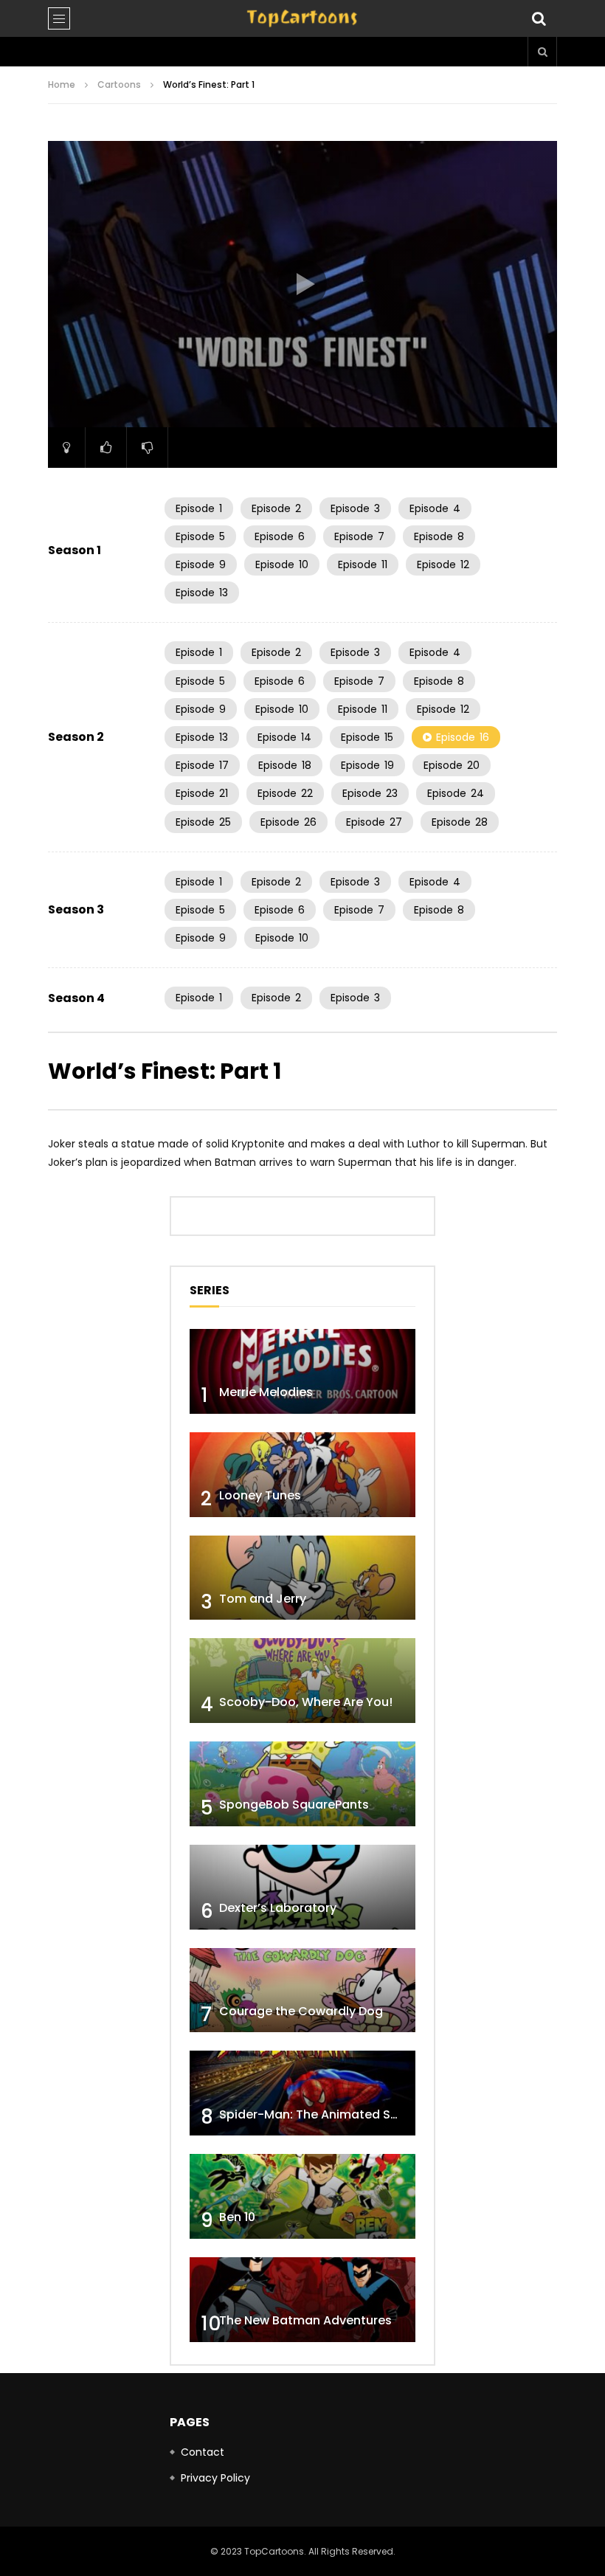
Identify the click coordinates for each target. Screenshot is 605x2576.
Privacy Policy (215, 2478)
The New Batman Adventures (305, 2320)
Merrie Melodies (266, 1392)
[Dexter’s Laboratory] (302, 1887)
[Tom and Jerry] (302, 1578)
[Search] (539, 18)
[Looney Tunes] (302, 1475)
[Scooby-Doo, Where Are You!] (302, 1681)
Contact (203, 2452)
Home (62, 84)
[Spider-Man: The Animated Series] (302, 2093)
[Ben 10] (302, 2196)
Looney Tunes (260, 1495)
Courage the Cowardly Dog (301, 2011)
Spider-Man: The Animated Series (319, 2114)
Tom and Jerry (263, 1599)
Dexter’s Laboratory (278, 1908)
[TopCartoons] (302, 18)
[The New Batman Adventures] (302, 2300)
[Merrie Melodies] (302, 1371)
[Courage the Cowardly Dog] (302, 1990)
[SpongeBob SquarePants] (302, 1784)
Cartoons (119, 84)
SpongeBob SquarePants (294, 1805)
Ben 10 (237, 2217)
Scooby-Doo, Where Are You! (306, 1702)
